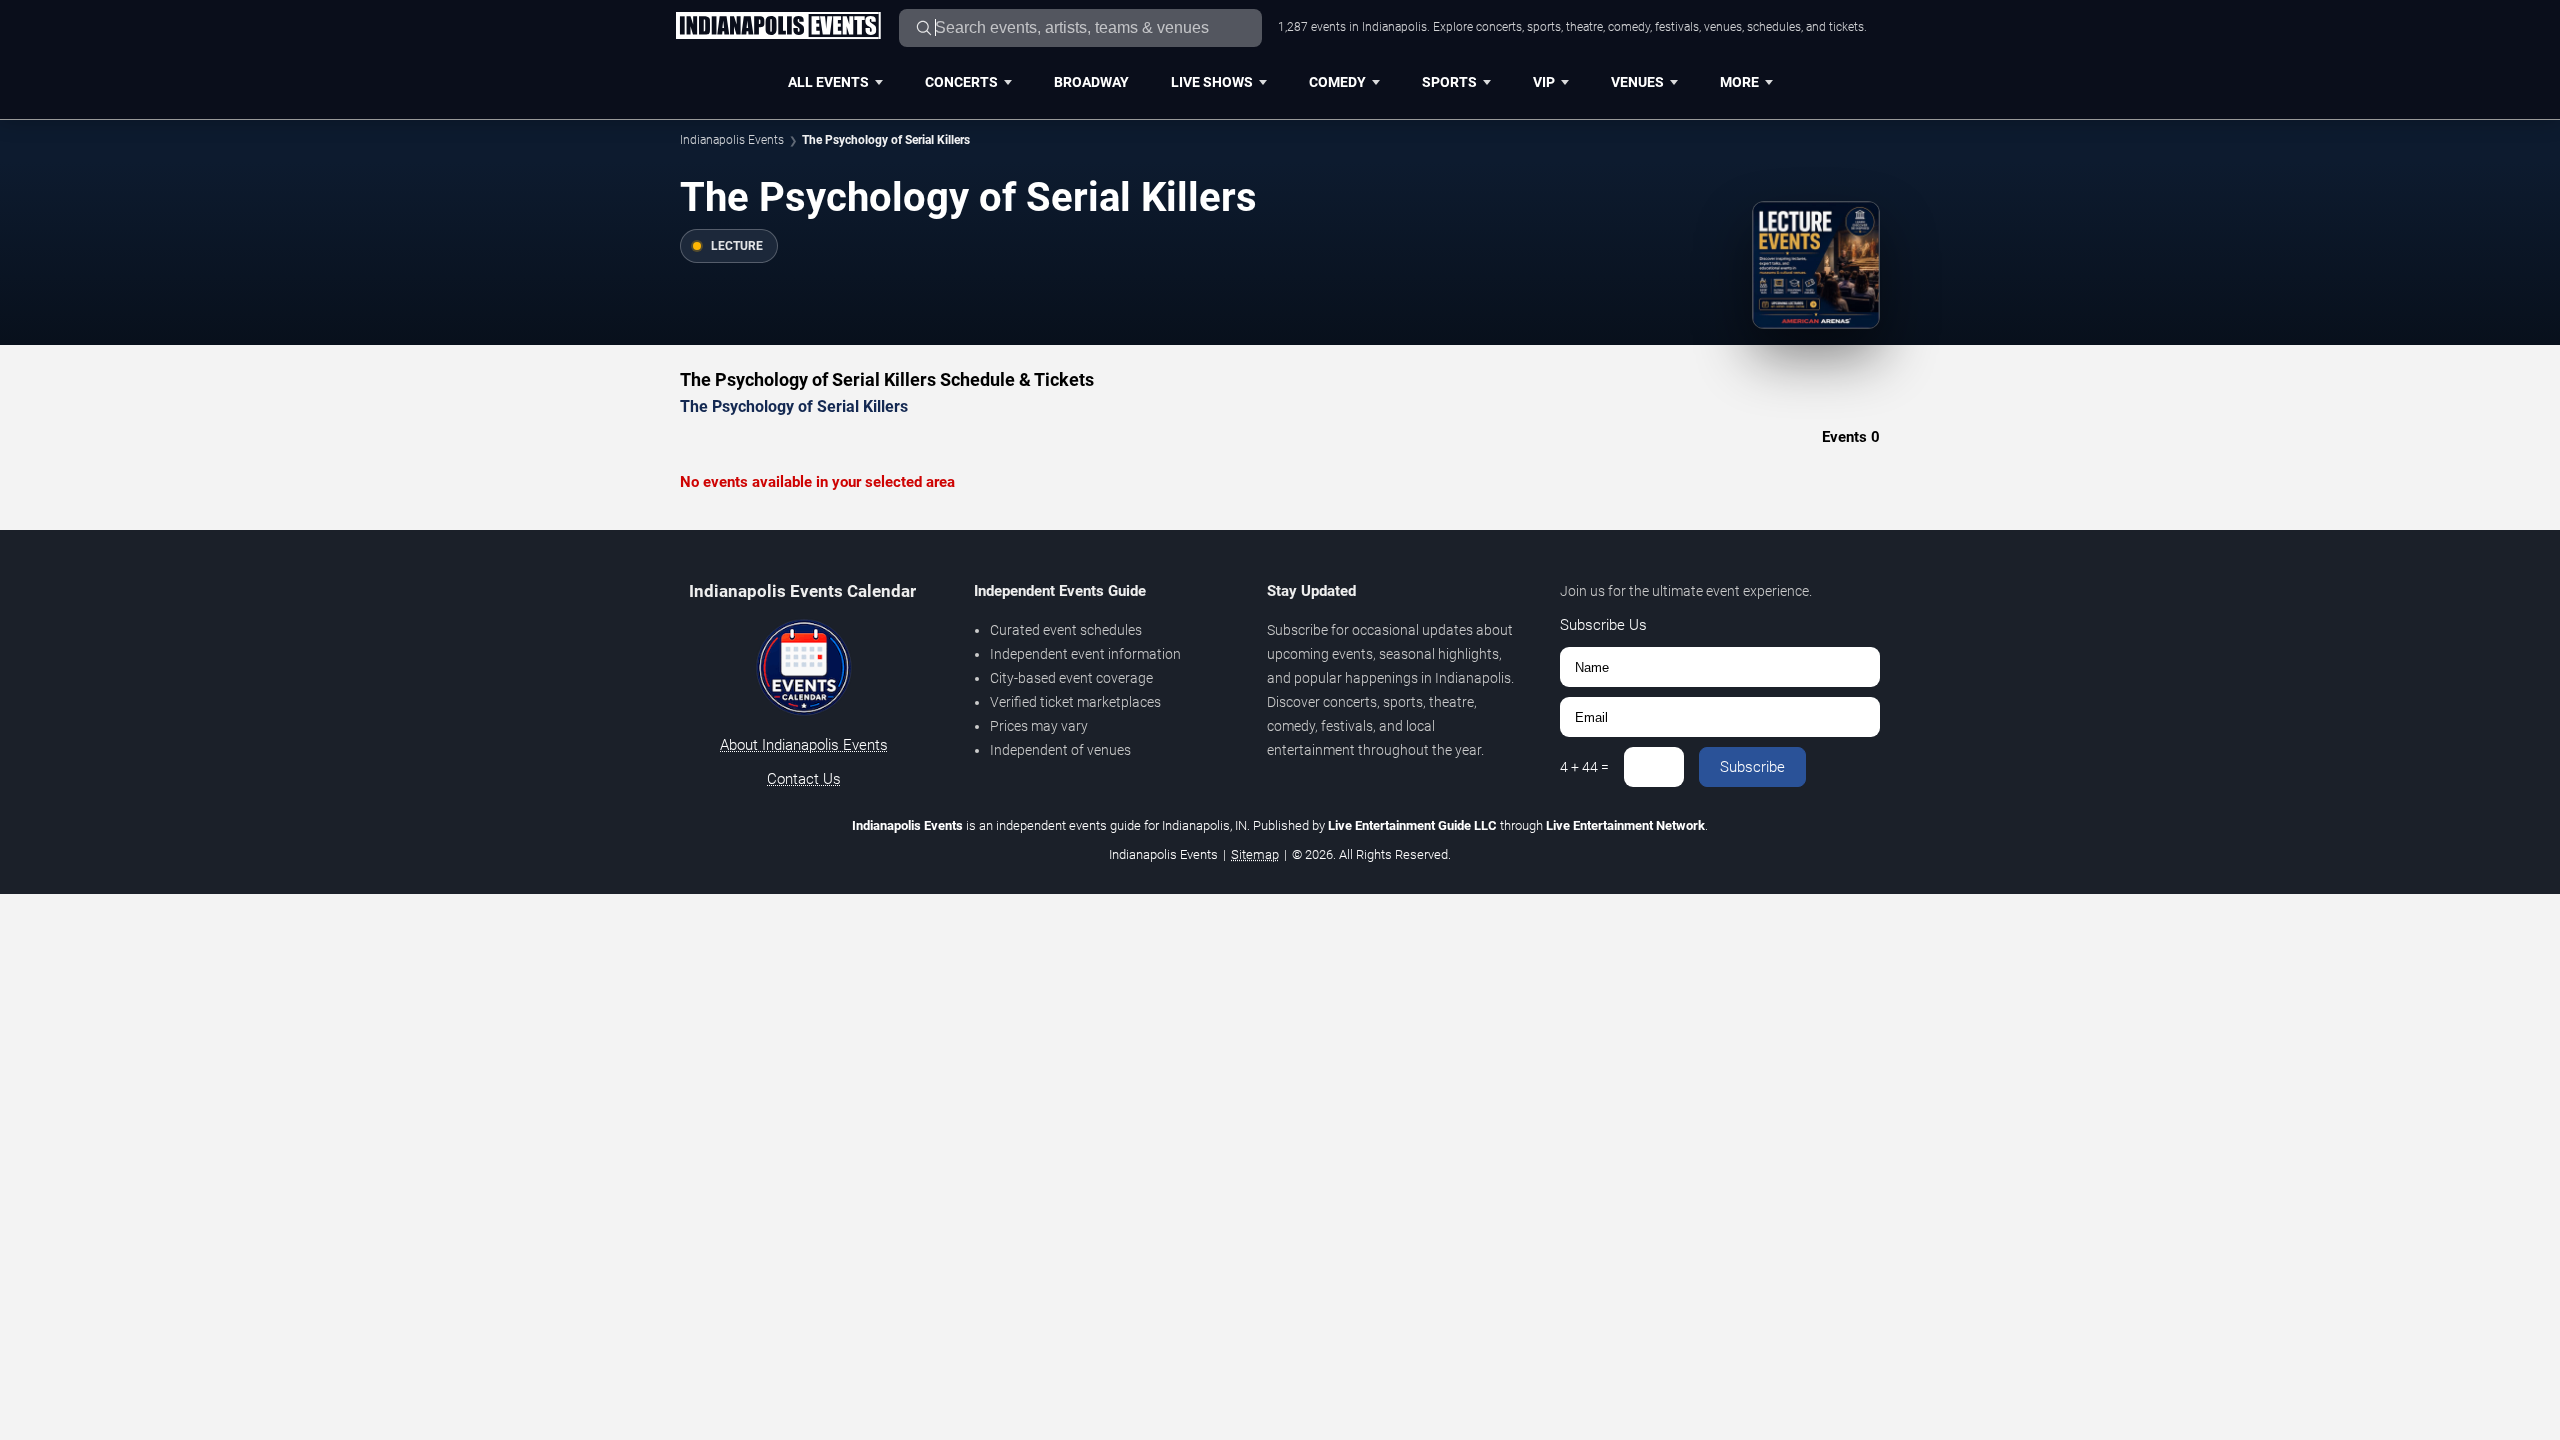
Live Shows (1212, 82)
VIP (1544, 82)
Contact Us (804, 779)
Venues (1637, 82)
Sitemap (1255, 854)
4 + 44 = (1584, 767)
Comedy (1337, 82)
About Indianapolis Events (804, 745)
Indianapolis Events (732, 140)
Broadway (1091, 82)
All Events (828, 82)
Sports (1449, 82)
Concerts (961, 82)
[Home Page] (778, 27)
